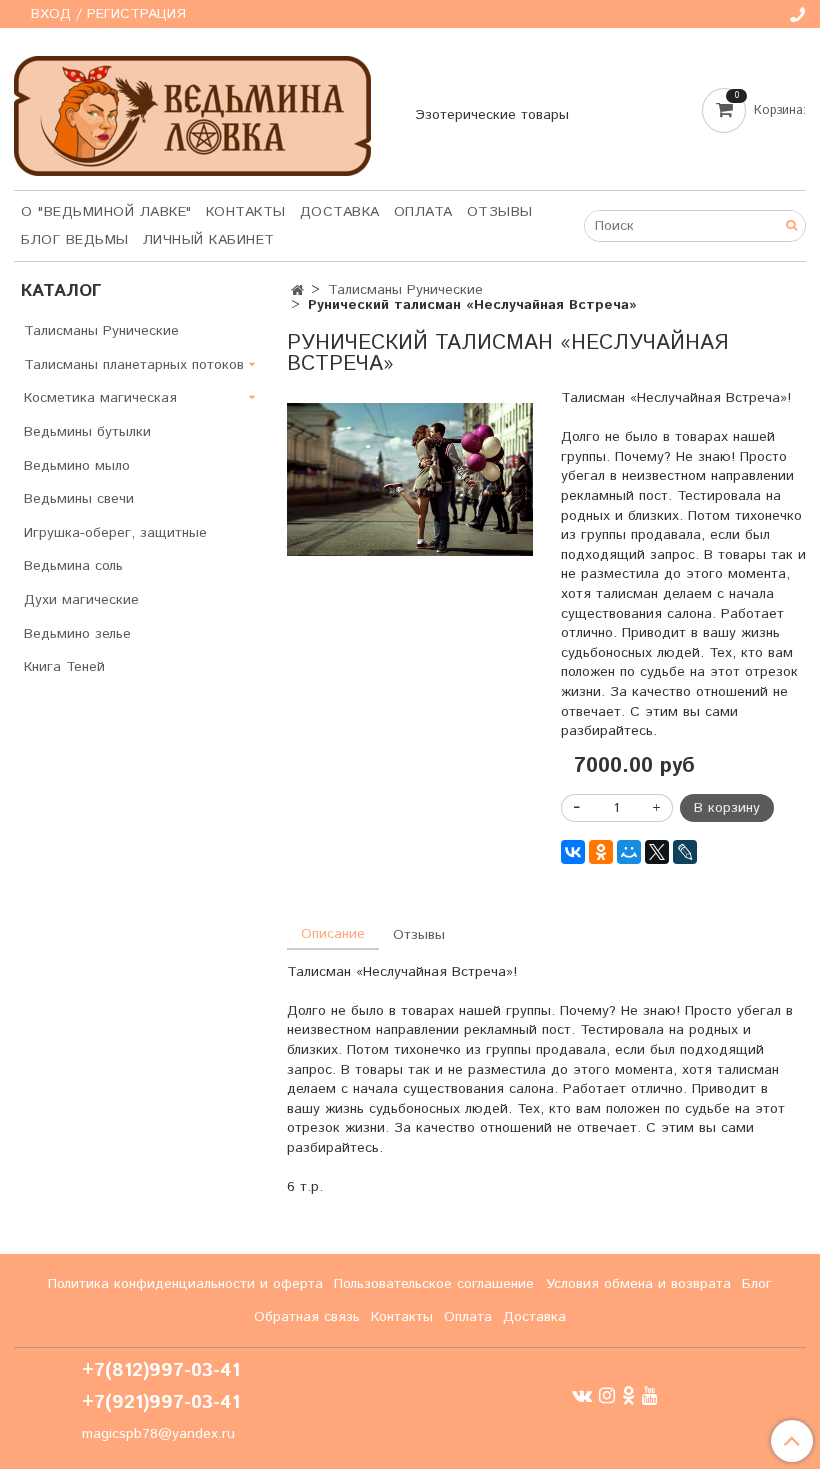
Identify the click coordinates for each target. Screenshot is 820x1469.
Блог (757, 1284)
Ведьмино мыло (77, 466)
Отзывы (500, 212)
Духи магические (81, 600)
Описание (333, 934)
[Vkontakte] (582, 1396)
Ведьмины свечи (79, 499)
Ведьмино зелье (77, 634)
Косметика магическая (100, 398)
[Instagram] (607, 1396)
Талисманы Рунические (405, 290)
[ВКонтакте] (573, 852)
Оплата (423, 212)
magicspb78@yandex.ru (158, 1434)
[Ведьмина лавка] (192, 111)
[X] (657, 852)
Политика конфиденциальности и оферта (185, 1284)
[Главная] (297, 291)
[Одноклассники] (601, 852)
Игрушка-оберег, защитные (115, 533)
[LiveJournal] (685, 852)
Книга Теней (64, 667)
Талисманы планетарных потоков (134, 365)
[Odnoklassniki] (628, 1396)
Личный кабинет (209, 240)
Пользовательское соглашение (434, 1284)
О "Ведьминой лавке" (106, 212)
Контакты (246, 212)
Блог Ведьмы (75, 240)
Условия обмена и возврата (638, 1284)
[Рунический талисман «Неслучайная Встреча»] (409, 479)
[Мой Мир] (629, 852)
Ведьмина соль (73, 566)
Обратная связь (307, 1317)
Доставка (340, 212)
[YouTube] (650, 1396)
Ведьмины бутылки (87, 432)
